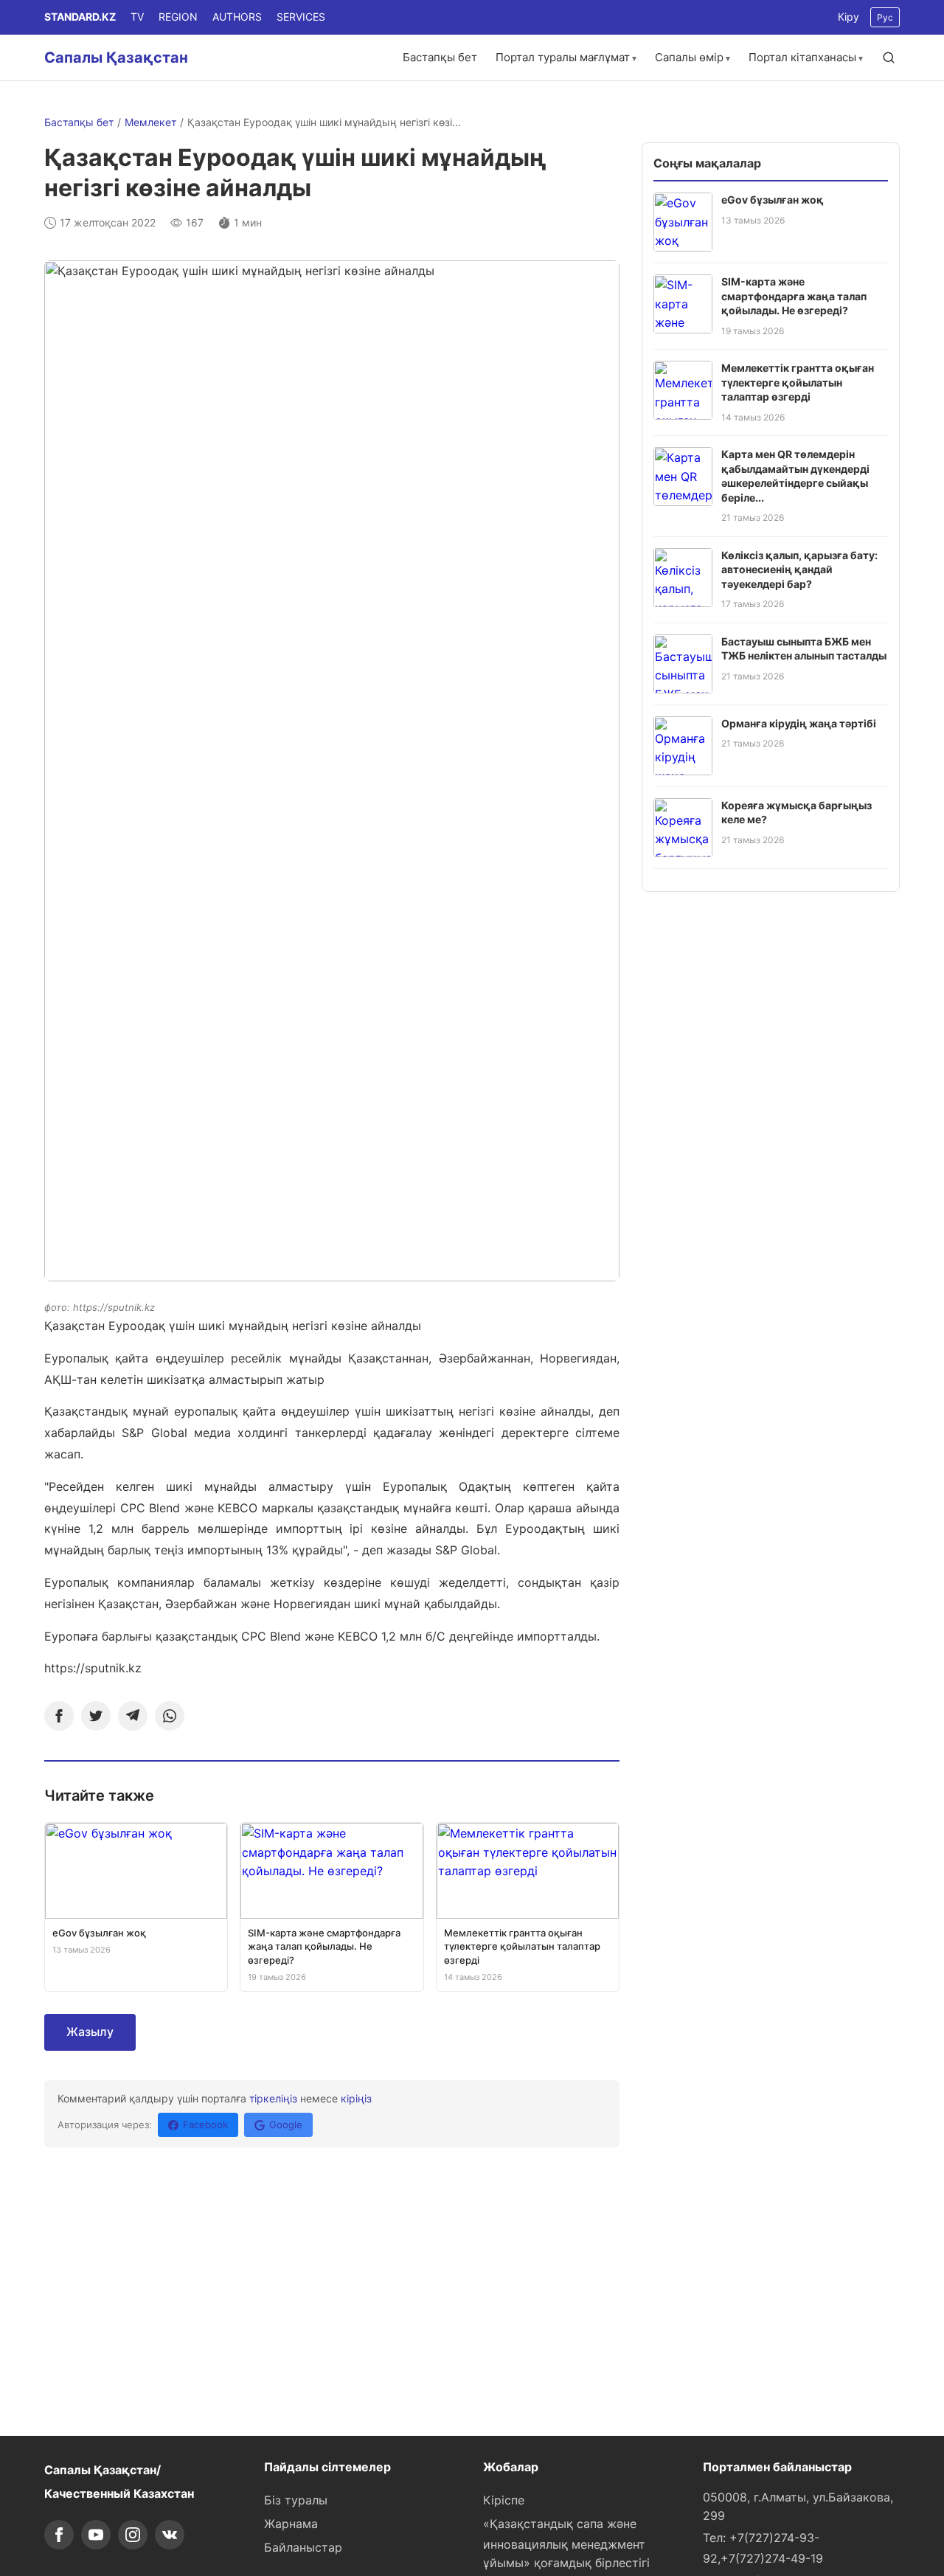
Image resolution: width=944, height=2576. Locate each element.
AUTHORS (237, 17)
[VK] (170, 2535)
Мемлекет (150, 122)
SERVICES (301, 17)
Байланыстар (303, 2547)
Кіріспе (504, 2500)
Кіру (848, 17)
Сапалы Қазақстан (116, 58)
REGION (178, 17)
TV (137, 17)
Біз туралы (296, 2500)
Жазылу (90, 2032)
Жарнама (291, 2524)
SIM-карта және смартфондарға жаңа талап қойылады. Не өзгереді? (794, 296)
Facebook (205, 2125)
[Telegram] (133, 1716)
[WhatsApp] (170, 1716)
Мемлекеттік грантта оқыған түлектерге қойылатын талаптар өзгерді (798, 382)
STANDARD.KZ (80, 17)
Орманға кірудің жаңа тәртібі (799, 723)
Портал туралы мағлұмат (563, 57)
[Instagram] (133, 2535)
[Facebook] (59, 1716)
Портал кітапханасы (802, 57)
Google (286, 2125)
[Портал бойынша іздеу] (889, 58)
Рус (885, 17)
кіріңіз (356, 2098)
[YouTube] (96, 2535)
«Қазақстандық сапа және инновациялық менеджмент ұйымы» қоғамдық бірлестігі (566, 2544)
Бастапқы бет (440, 57)
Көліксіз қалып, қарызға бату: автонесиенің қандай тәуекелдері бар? (799, 569)
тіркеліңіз (273, 2098)
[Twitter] (96, 1716)
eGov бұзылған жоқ (773, 200)
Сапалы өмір (689, 57)
